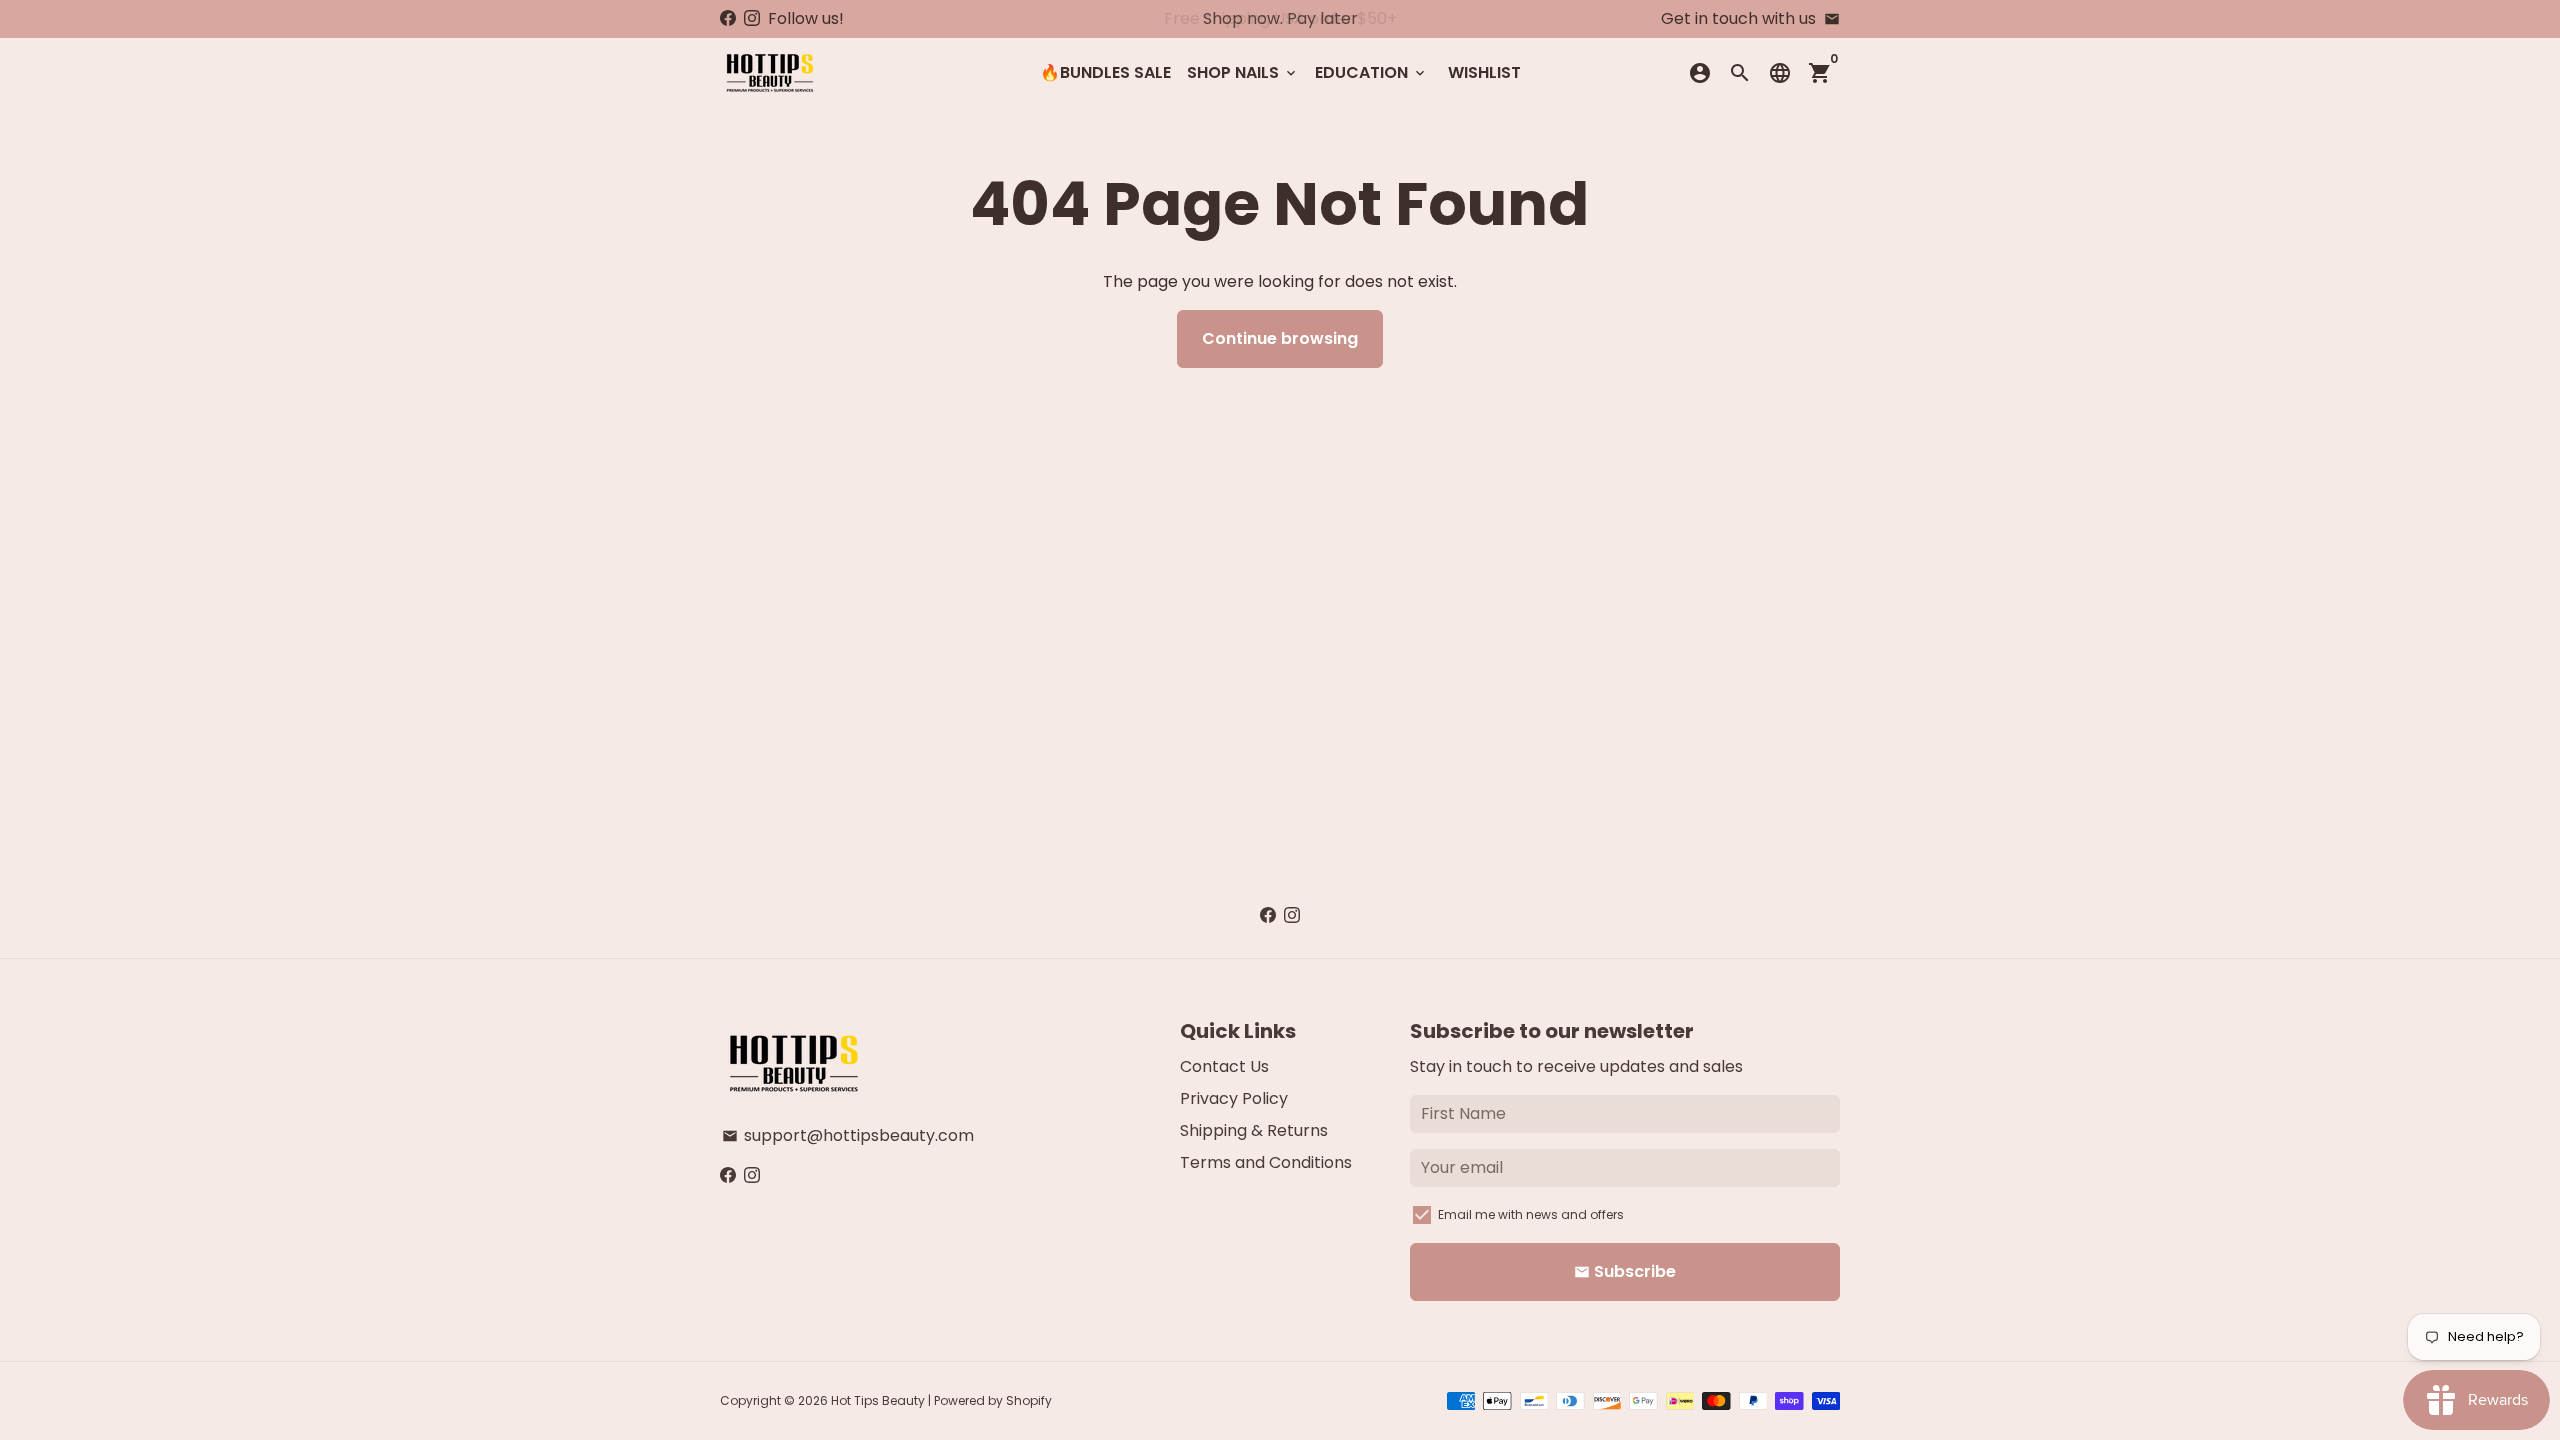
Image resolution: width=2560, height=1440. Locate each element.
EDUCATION (1371, 72)
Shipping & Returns (1254, 1130)
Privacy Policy (1234, 1098)
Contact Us (1224, 1066)
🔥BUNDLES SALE (1105, 72)
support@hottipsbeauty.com (848, 1135)
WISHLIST (1484, 72)
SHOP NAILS (1243, 72)
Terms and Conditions (1266, 1162)
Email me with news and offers (1531, 1214)
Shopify (1029, 1400)
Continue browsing (1280, 338)
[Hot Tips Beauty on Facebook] (728, 18)
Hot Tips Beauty (878, 1400)
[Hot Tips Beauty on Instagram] (752, 18)
